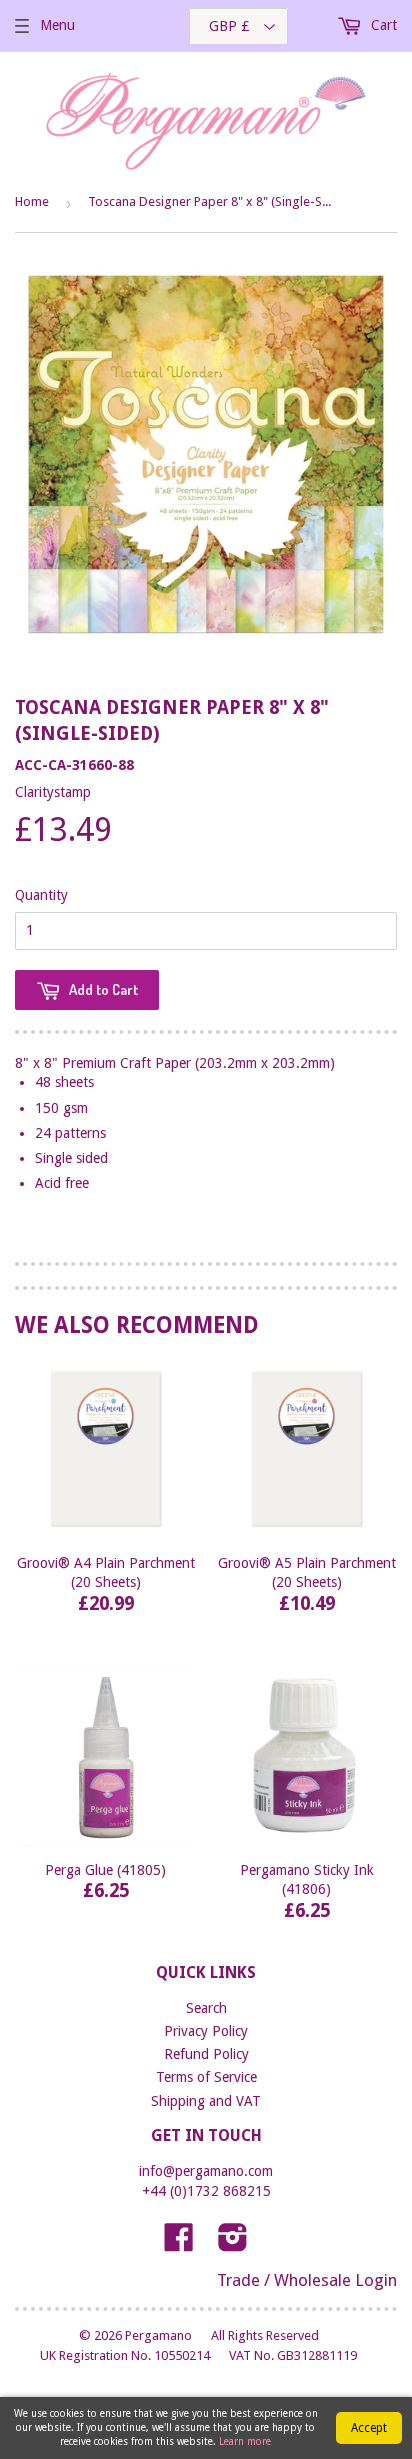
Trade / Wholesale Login (307, 2280)
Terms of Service (206, 2077)
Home (32, 201)
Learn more (245, 2441)
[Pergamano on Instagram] (233, 2244)
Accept (369, 2428)
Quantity (41, 895)
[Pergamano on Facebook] (179, 2244)
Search (206, 2008)
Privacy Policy (206, 2031)
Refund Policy (206, 2054)
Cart (382, 25)
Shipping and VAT (206, 2101)
